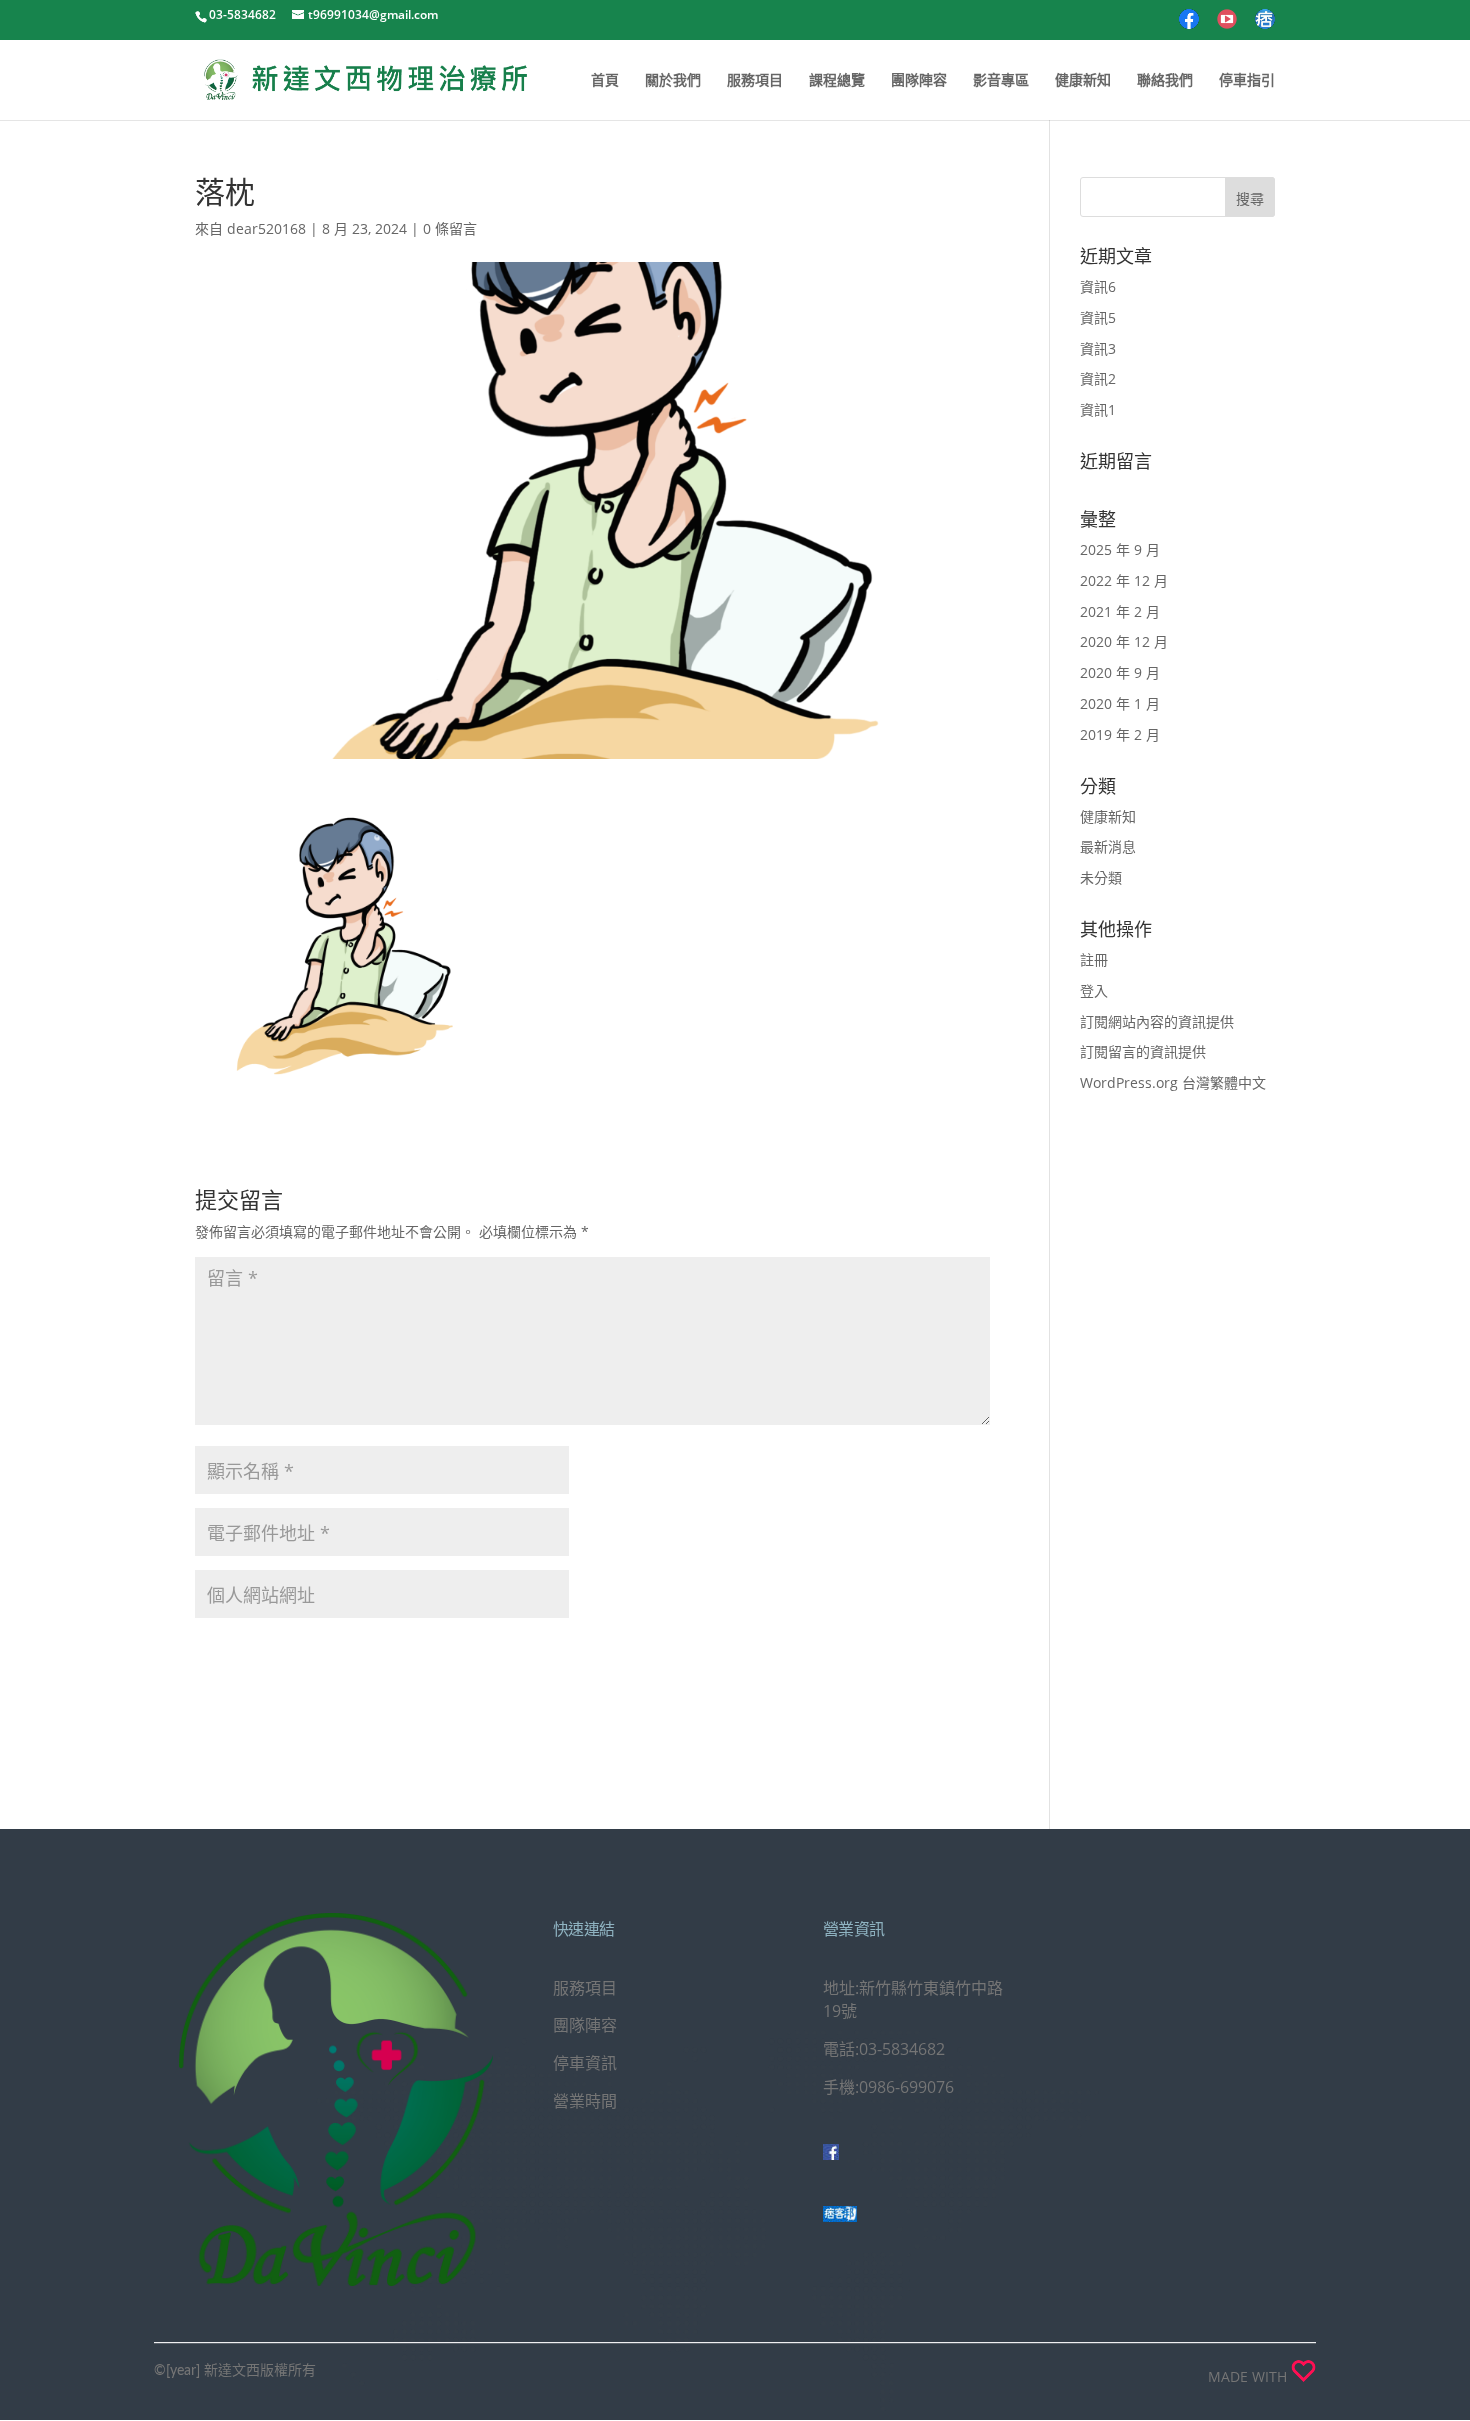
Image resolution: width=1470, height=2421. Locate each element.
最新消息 (1108, 846)
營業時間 (585, 2101)
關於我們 (673, 81)
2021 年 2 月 (1120, 611)
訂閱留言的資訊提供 (1143, 1051)
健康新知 (1083, 81)
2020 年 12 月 (1124, 641)
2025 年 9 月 (1120, 549)
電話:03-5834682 (884, 2049)
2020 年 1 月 (1120, 703)
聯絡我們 (1165, 81)
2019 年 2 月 (1120, 734)
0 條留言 (450, 228)
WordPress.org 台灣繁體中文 (1173, 1082)
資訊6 (1098, 286)
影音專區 (1001, 81)
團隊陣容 (919, 81)
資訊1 (1098, 409)
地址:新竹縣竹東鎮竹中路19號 (913, 2000)
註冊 (1094, 959)
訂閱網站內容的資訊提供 (1157, 1021)
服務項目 (755, 81)
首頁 (605, 81)
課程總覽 (837, 81)
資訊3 (1098, 348)
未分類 (1101, 877)
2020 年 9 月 (1120, 672)
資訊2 (1098, 378)
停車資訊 (585, 2063)
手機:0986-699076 (888, 2087)
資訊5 (1098, 317)
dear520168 (266, 228)
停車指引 (1247, 81)
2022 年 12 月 (1124, 580)
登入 (1094, 990)
